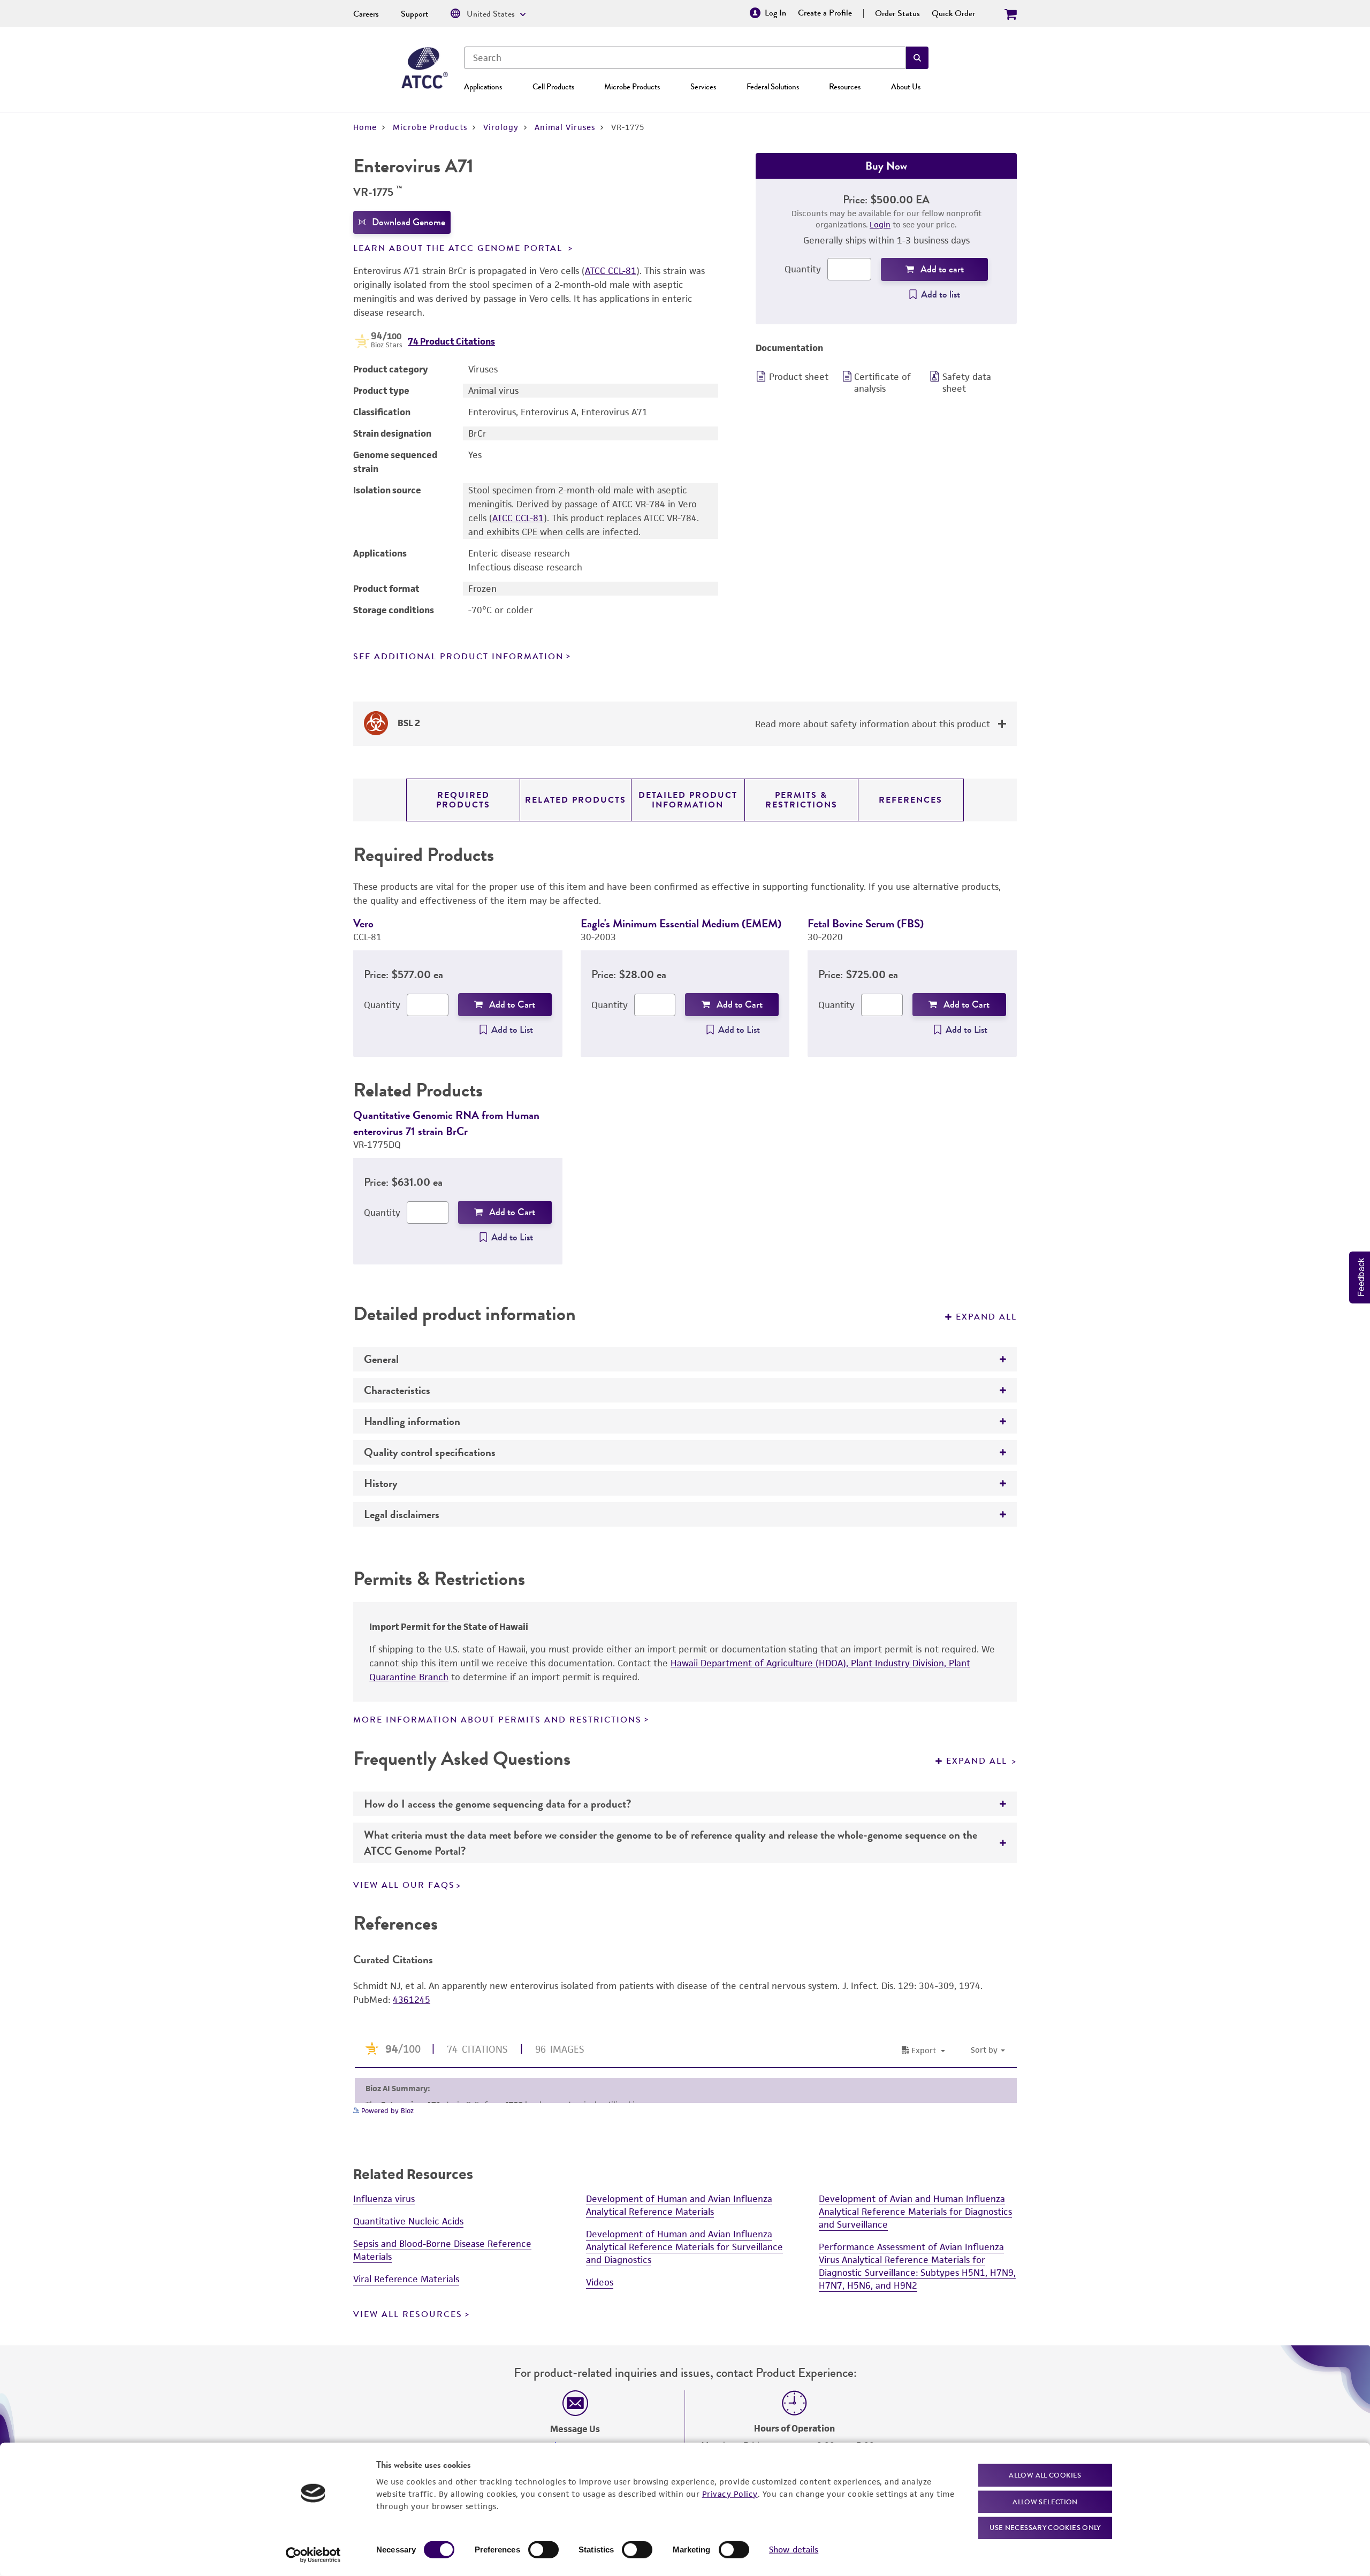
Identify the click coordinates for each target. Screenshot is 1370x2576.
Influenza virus (384, 2199)
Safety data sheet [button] (967, 383)
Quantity (803, 269)
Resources (845, 87)
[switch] (543, 2550)
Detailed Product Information (688, 800)
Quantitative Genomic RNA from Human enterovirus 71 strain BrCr (446, 1123)
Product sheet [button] (799, 377)
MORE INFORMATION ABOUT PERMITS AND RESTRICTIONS (497, 1720)
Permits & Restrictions (801, 800)
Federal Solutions (773, 87)
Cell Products (553, 87)
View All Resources (408, 2314)
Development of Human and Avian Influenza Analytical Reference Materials (679, 2205)
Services (703, 87)
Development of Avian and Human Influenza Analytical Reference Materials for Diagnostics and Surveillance (915, 2212)
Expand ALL (978, 1761)
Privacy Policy (730, 2493)
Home (365, 127)
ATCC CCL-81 (611, 271)
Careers (366, 14)
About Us (906, 87)
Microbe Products (632, 87)
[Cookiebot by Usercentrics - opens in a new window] (313, 2555)
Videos (600, 2282)
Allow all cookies (1045, 2475)
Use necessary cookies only (1045, 2528)
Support (415, 14)
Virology (501, 127)
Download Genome (409, 222)
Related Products (576, 800)
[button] (917, 58)
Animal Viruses (565, 127)
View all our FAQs (404, 1885)
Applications (483, 87)
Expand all (986, 1317)
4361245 (412, 2000)
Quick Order (953, 13)
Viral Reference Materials (406, 2279)
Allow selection (1045, 2501)
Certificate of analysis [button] (882, 383)
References (911, 800)
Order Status (897, 13)
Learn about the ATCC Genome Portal (459, 248)
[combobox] (685, 58)
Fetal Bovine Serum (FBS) (866, 923)
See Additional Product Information (458, 657)
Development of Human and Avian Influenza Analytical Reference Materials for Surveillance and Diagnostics (684, 2247)
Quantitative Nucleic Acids (408, 2221)
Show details (794, 2550)
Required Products (463, 800)
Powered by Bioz (386, 2111)
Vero (363, 923)
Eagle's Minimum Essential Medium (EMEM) (681, 923)
